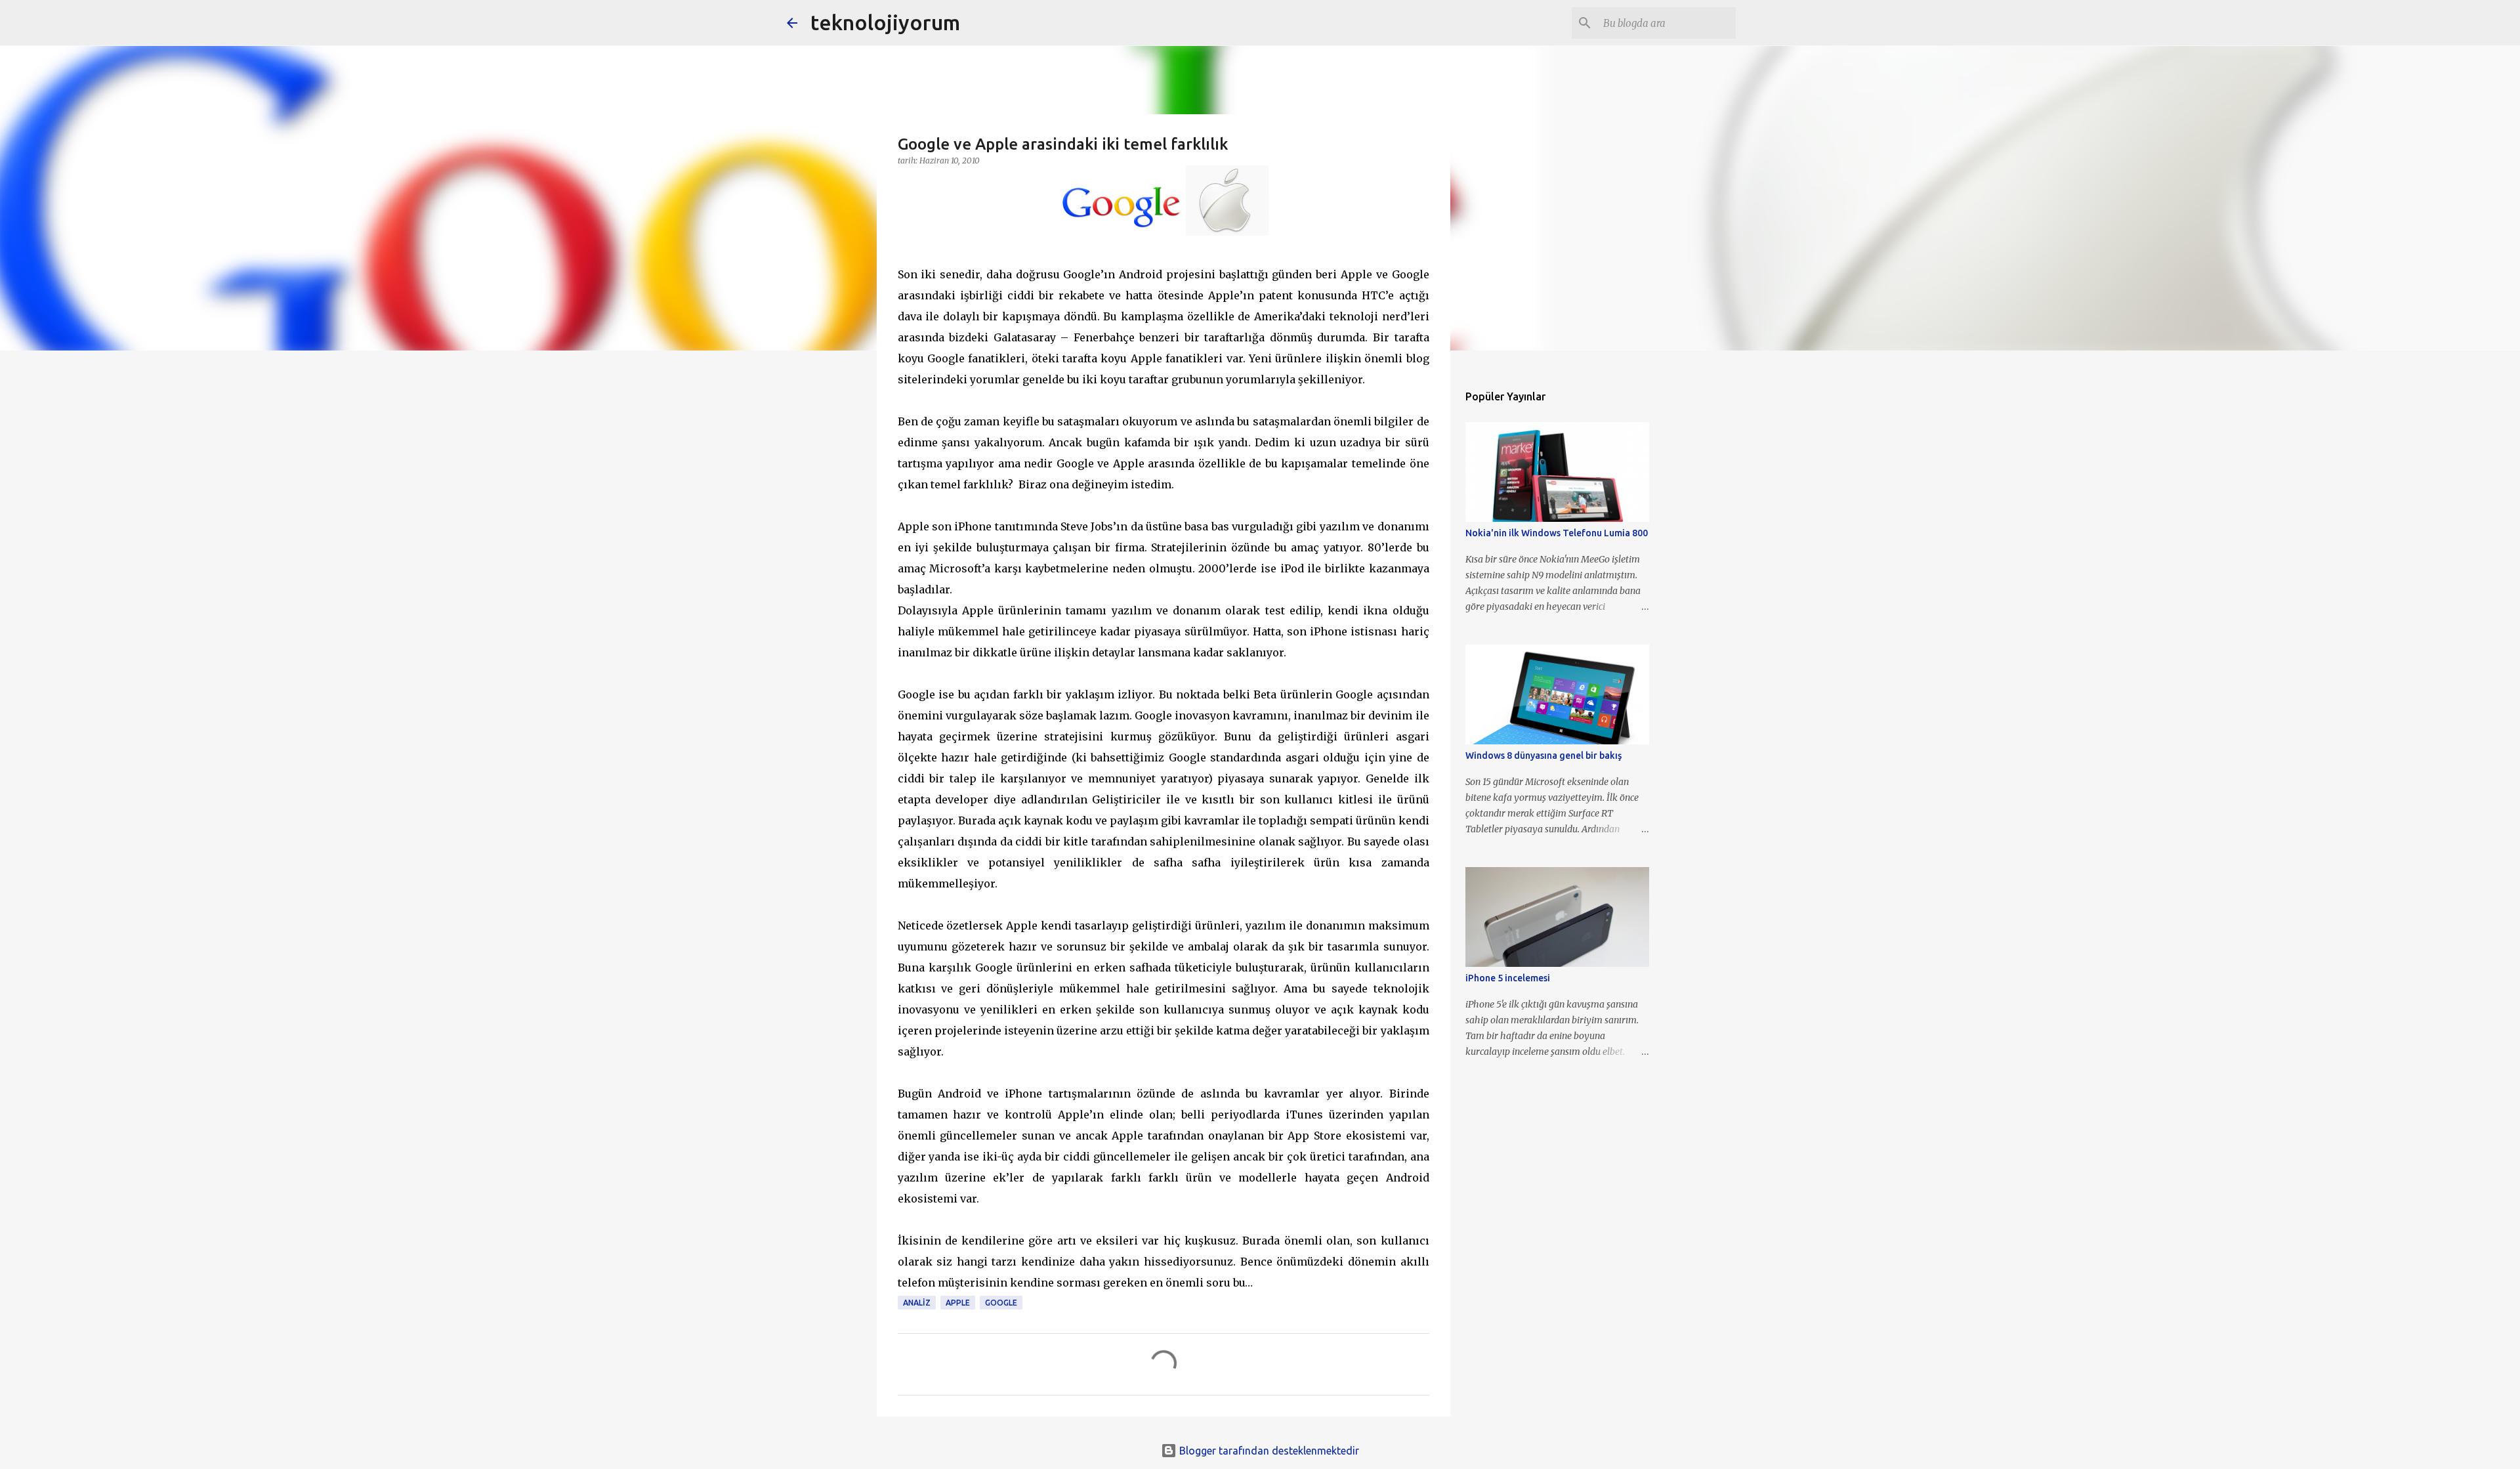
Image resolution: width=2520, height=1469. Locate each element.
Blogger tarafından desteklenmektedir (1268, 1451)
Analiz (917, 1303)
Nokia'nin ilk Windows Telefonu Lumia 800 (1557, 533)
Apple (958, 1303)
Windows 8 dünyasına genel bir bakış (1543, 756)
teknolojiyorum (885, 22)
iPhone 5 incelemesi (1508, 978)
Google (1001, 1303)
